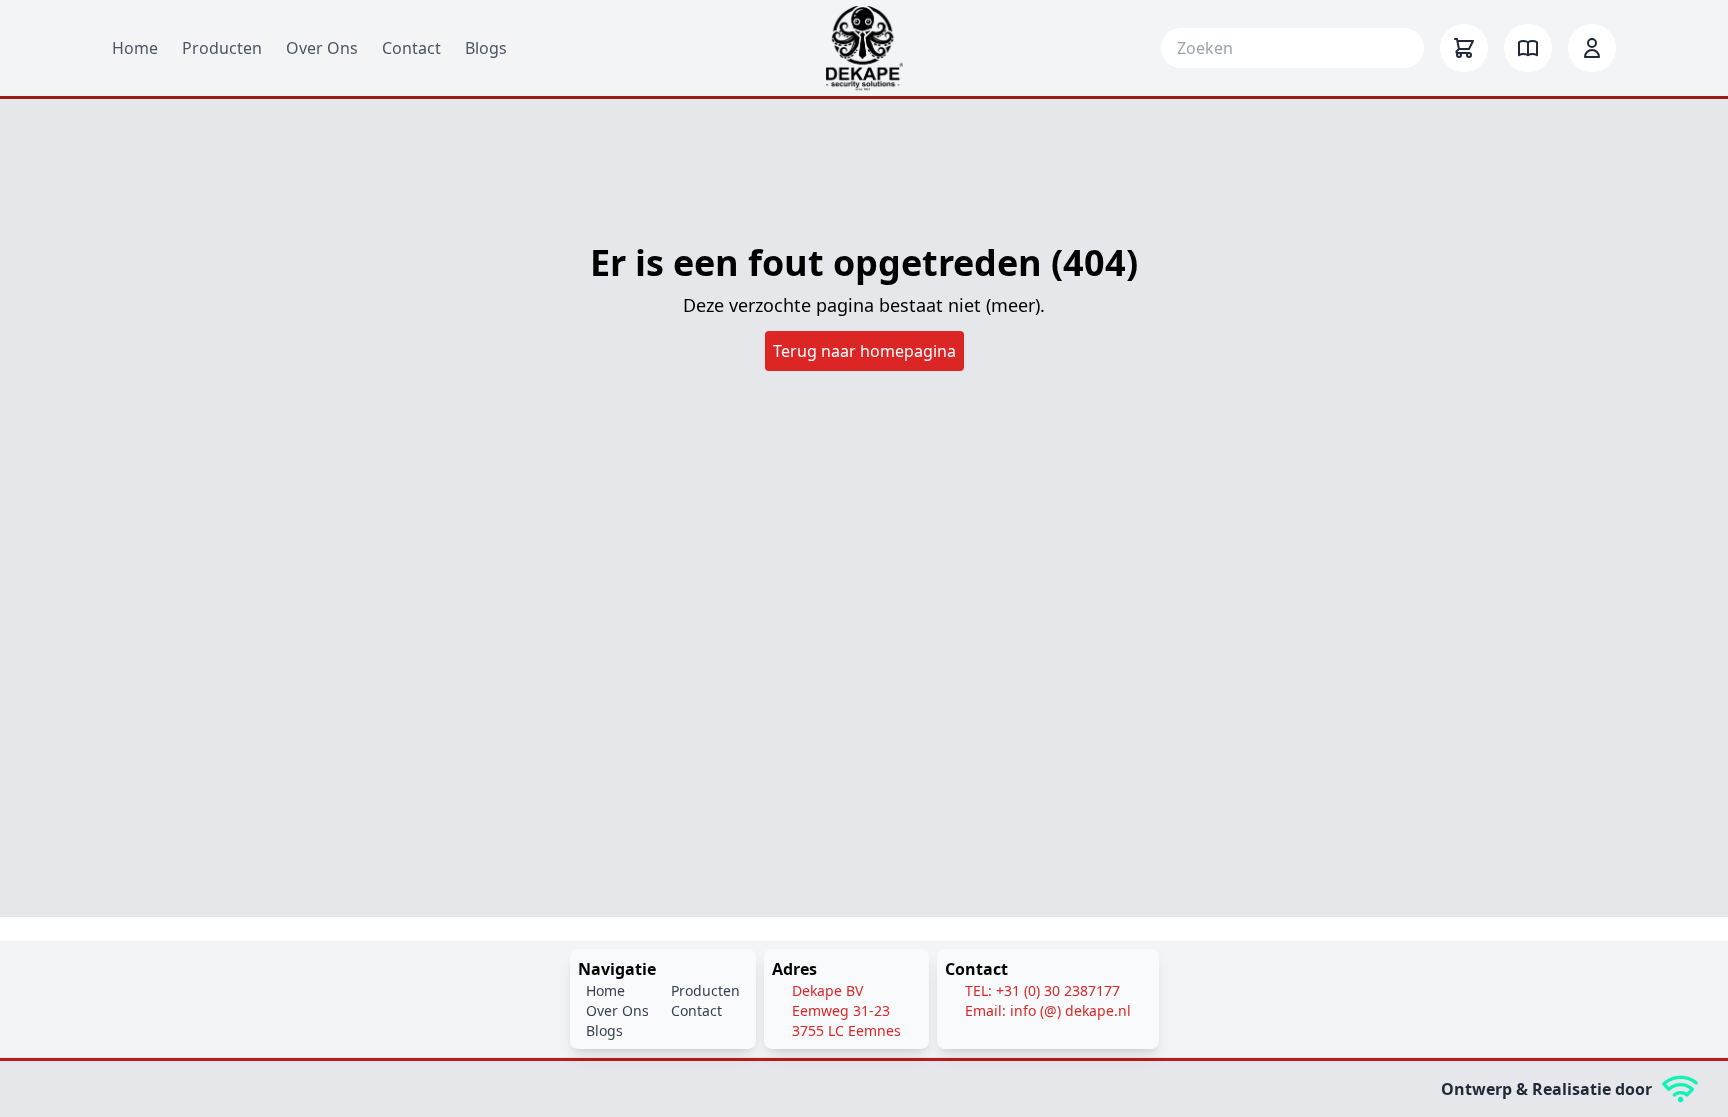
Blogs (486, 48)
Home (135, 48)
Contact (411, 48)
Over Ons (322, 48)
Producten (222, 48)
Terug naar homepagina (864, 351)
